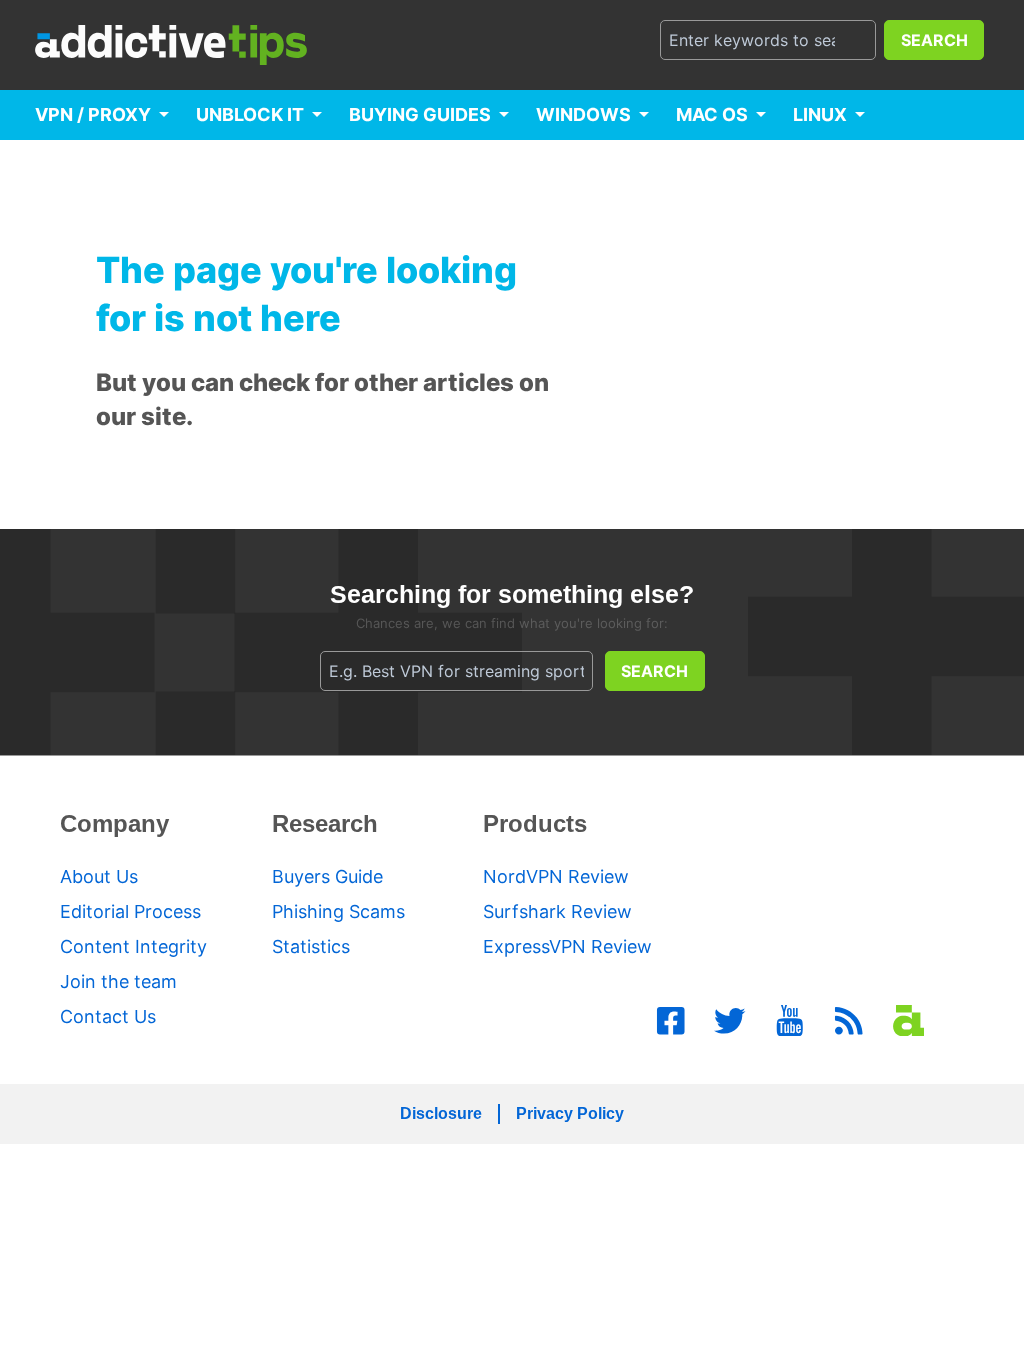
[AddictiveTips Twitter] (730, 1021)
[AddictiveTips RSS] (849, 1021)
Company (114, 823)
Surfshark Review (557, 911)
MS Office (84, 164)
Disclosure (441, 1113)
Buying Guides (420, 114)
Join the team (118, 981)
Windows (583, 114)
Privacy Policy (570, 1113)
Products (535, 823)
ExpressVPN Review (567, 946)
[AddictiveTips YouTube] (790, 1021)
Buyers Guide (327, 876)
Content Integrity (133, 946)
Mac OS (712, 114)
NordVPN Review (556, 876)
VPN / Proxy (93, 114)
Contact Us (108, 1016)
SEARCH (934, 40)
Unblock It (250, 114)
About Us (99, 876)
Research (325, 823)
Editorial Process (130, 911)
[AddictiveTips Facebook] (671, 1021)
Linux (820, 114)
